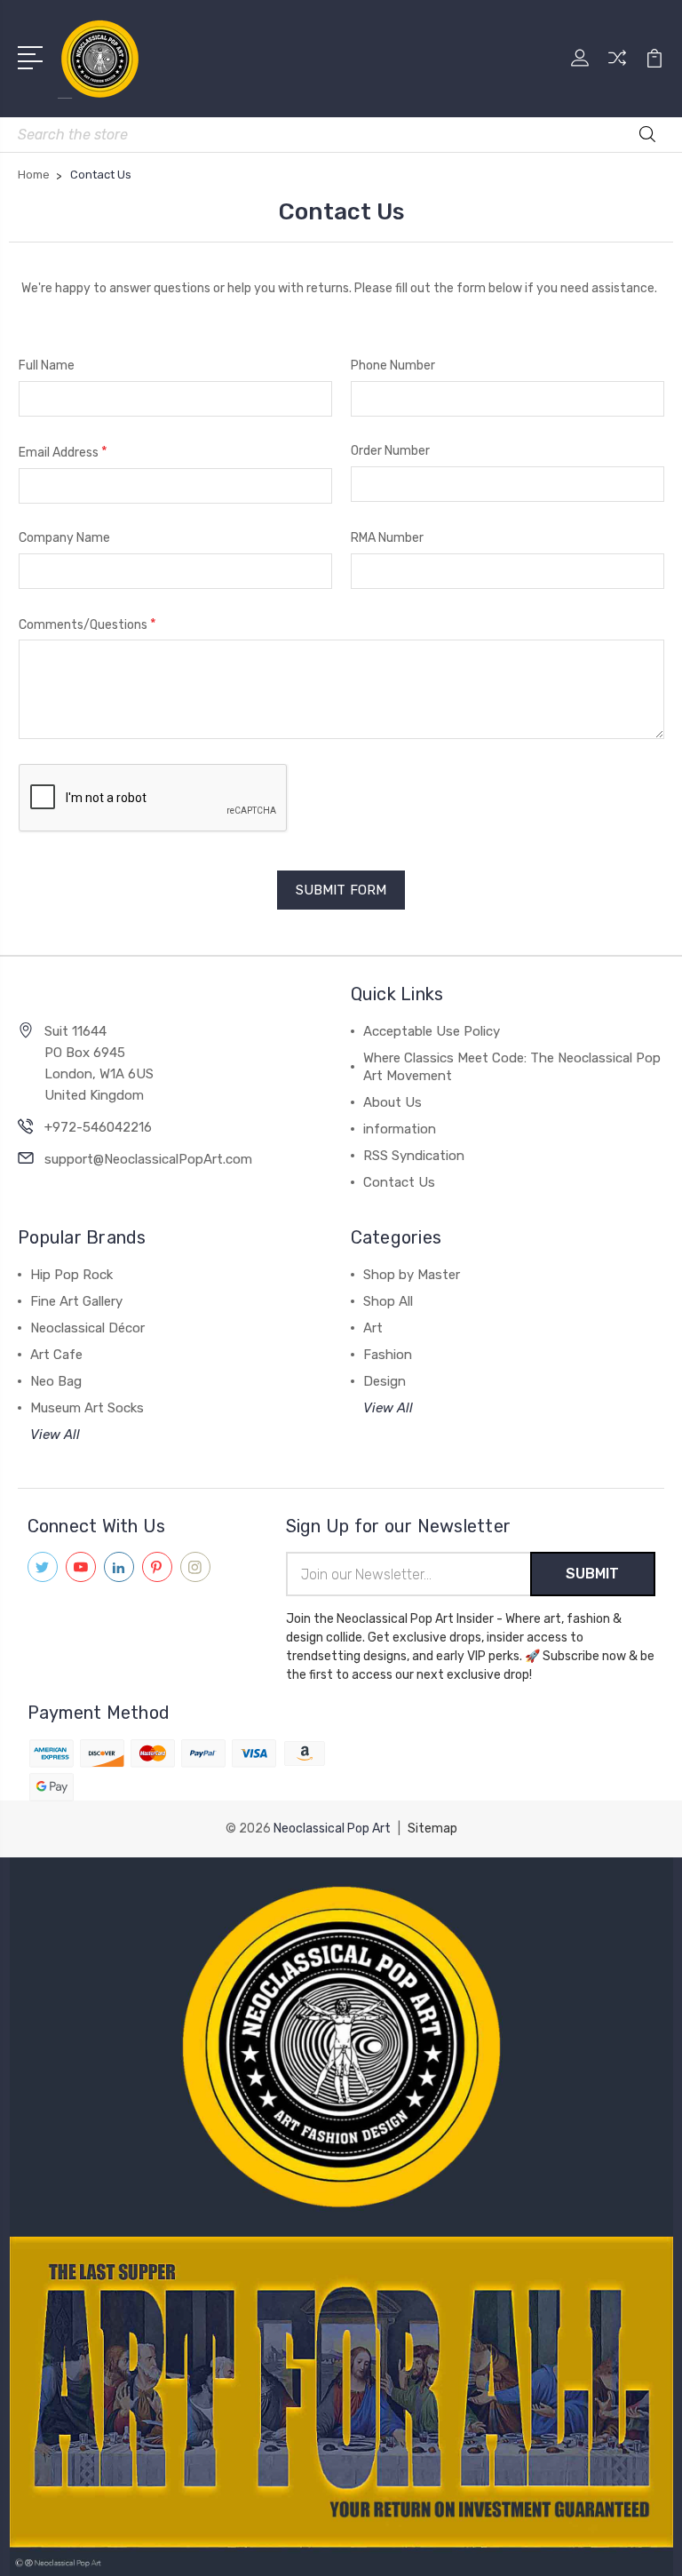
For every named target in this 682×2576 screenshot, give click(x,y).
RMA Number (387, 538)
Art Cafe (56, 1355)
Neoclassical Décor (87, 1328)
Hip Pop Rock (71, 1275)
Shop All (388, 1301)
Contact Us (399, 1182)
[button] (341, 2047)
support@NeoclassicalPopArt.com (148, 1159)
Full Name (47, 366)
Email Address (63, 452)
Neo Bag (56, 1381)
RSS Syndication (414, 1156)
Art (373, 1328)
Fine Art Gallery (76, 1301)
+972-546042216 (98, 1127)
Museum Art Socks (87, 1408)
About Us (393, 1102)
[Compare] (617, 68)
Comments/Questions (87, 624)
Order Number (390, 451)
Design (385, 1381)
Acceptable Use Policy (432, 1031)
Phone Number (393, 366)
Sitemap (432, 1829)
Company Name (64, 538)
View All (55, 1435)
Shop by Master (412, 1275)
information (400, 1129)
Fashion (388, 1355)
